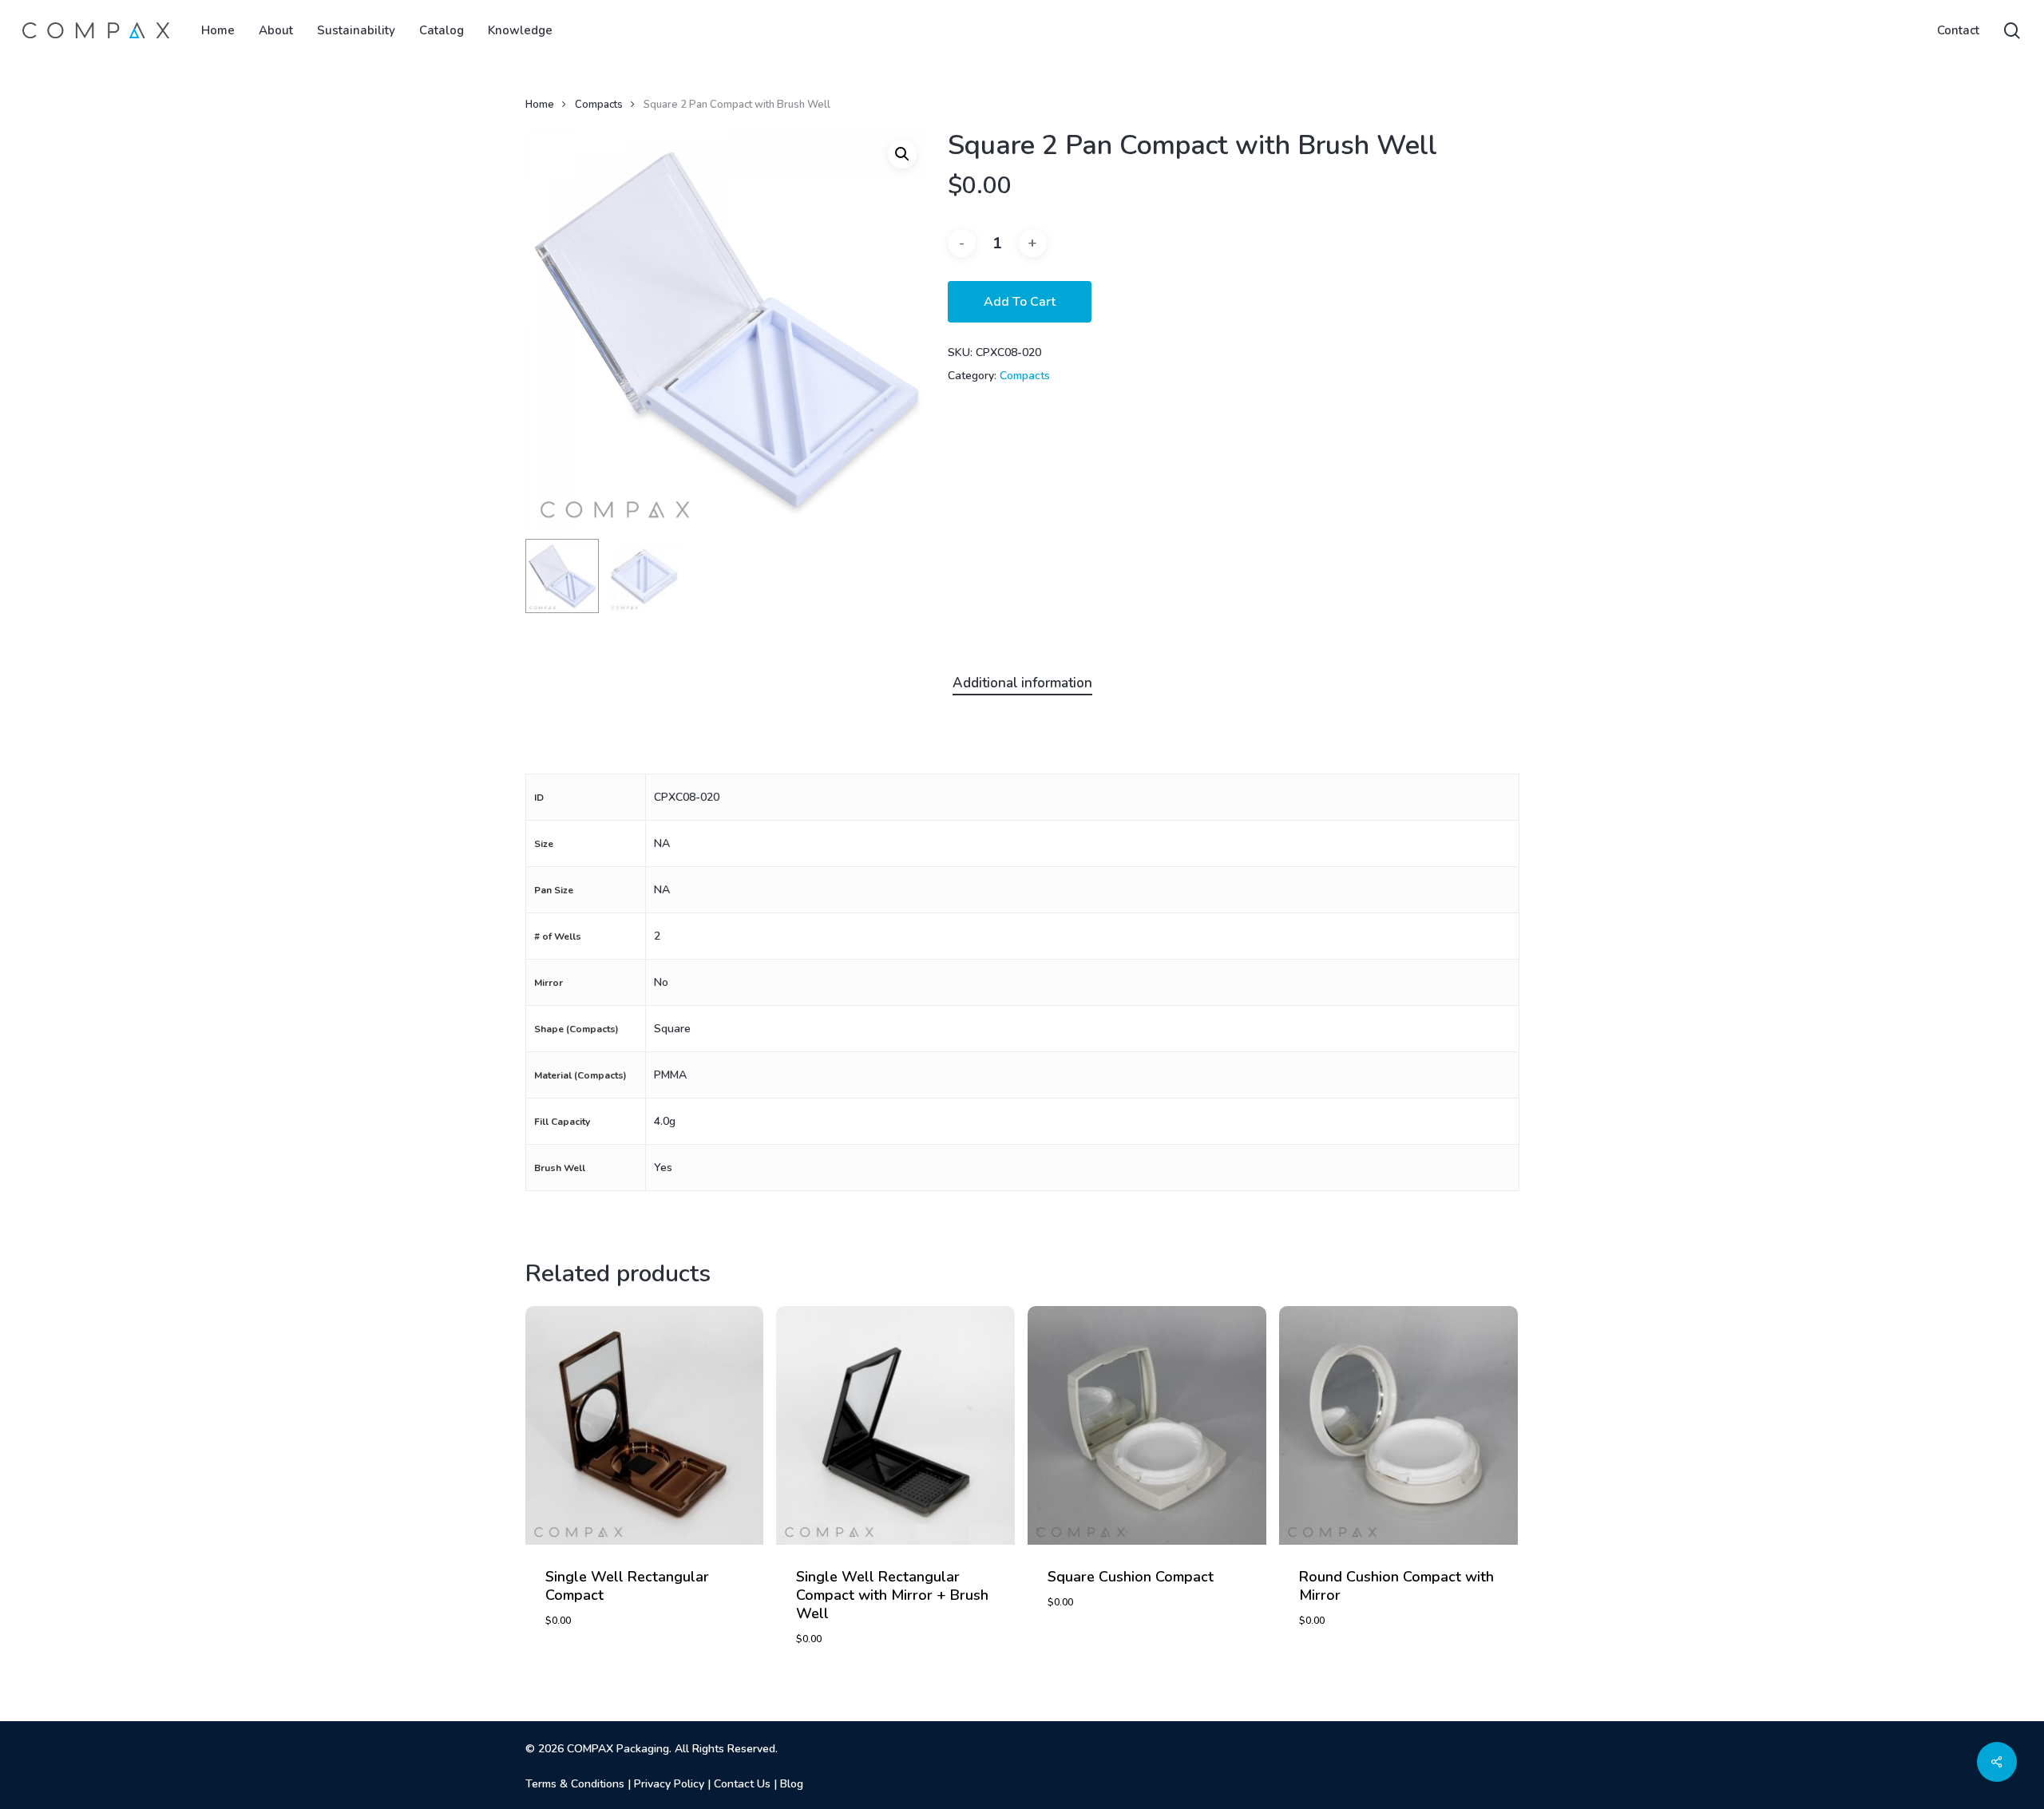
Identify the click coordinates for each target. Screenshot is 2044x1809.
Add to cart (1020, 302)
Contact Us (742, 1784)
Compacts (599, 105)
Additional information (1022, 683)
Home (540, 105)
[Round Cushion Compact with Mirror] (1398, 1425)
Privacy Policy (669, 1784)
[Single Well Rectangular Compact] (645, 1425)
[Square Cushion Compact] (1147, 1425)
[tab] (1022, 684)
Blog (792, 1784)
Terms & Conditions (575, 1784)
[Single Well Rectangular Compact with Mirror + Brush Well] (895, 1425)
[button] (902, 154)
